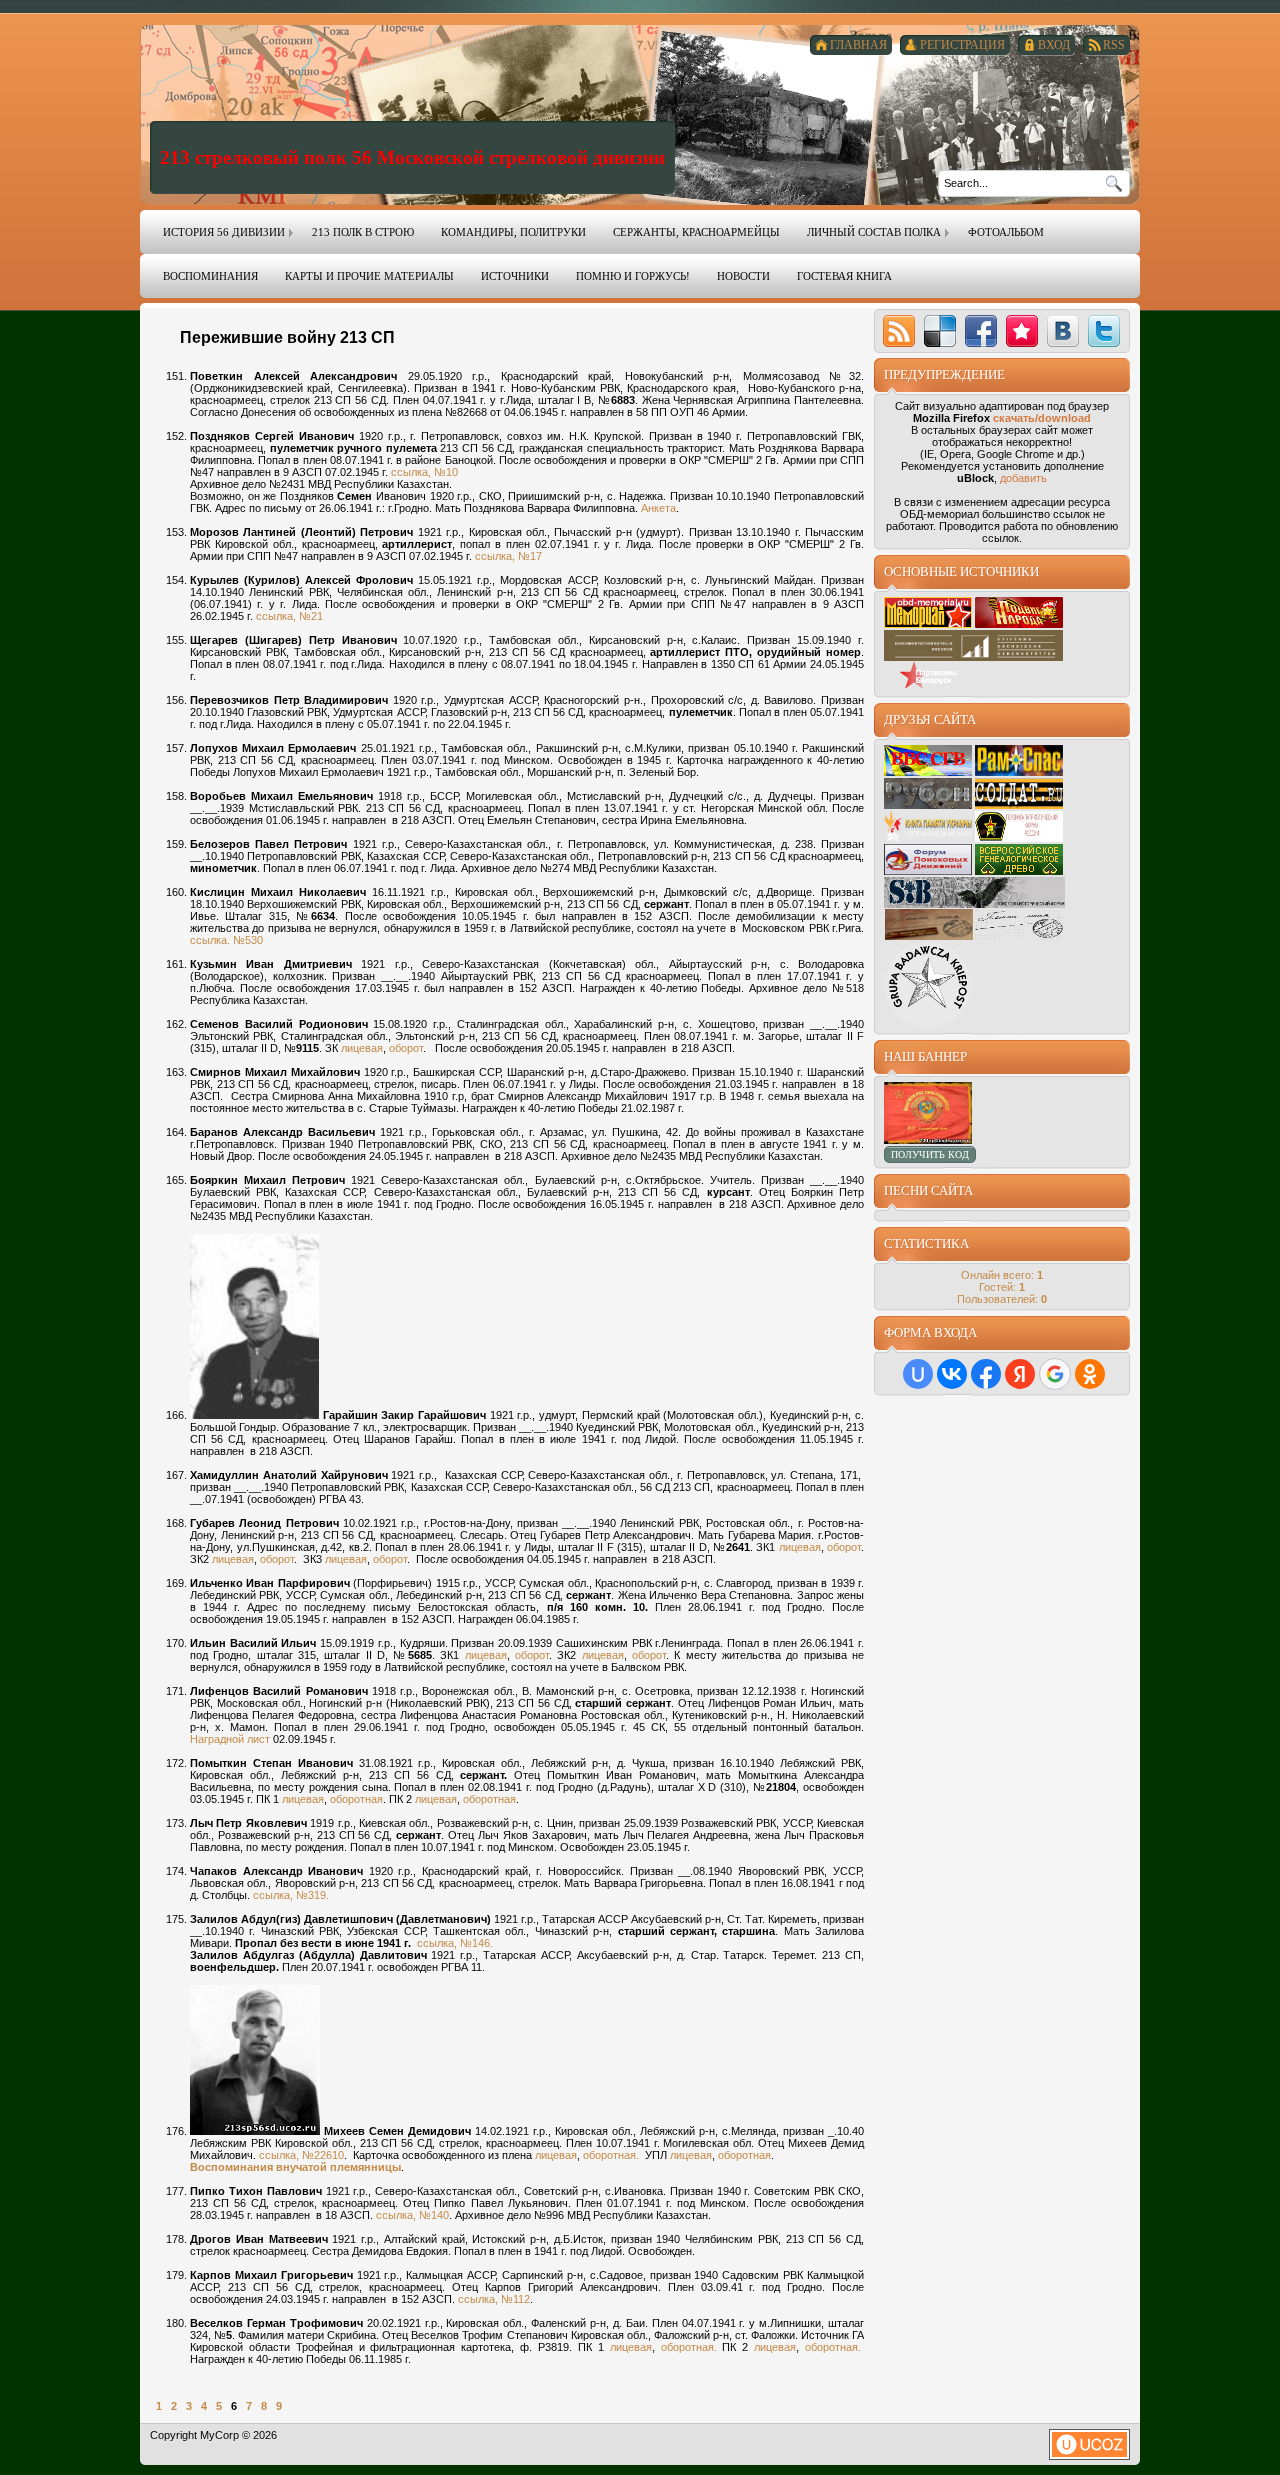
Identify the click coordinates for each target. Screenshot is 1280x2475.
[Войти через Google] (1055, 1374)
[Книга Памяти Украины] (928, 838)
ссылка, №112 (494, 2299)
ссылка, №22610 (301, 2155)
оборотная (356, 1799)
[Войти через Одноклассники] (1090, 1374)
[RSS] (899, 331)
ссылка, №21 (289, 616)
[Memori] (1022, 331)
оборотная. (611, 2155)
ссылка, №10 (424, 472)
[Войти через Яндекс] (1020, 1374)
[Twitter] (1104, 331)
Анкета (658, 508)
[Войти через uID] (918, 1374)
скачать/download (1042, 418)
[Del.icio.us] (940, 331)
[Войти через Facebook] (986, 1374)
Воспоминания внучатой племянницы (295, 2167)
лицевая (362, 1048)
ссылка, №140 (412, 2215)
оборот (406, 1048)
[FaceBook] (981, 331)
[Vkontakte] (1063, 331)
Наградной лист (230, 1739)
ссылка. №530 (226, 940)
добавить (1023, 478)
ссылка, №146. (455, 1943)
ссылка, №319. (291, 1895)
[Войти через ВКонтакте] (952, 1374)
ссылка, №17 (508, 556)
